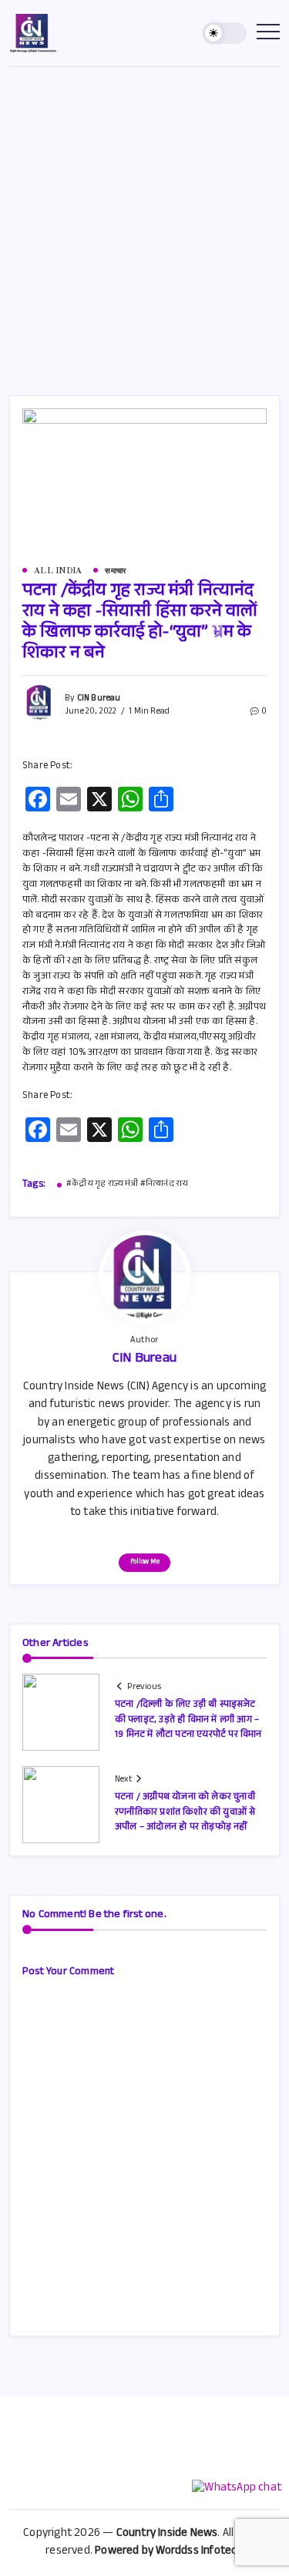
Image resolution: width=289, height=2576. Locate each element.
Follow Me (145, 1562)
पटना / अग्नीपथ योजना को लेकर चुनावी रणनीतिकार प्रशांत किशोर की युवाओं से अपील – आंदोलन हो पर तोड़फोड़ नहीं (185, 1812)
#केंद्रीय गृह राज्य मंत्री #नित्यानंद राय (127, 1185)
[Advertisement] (144, 219)
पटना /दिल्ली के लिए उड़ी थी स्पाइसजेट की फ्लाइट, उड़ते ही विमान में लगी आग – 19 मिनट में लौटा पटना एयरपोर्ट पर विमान (188, 1720)
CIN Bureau (99, 699)
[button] (225, 34)
